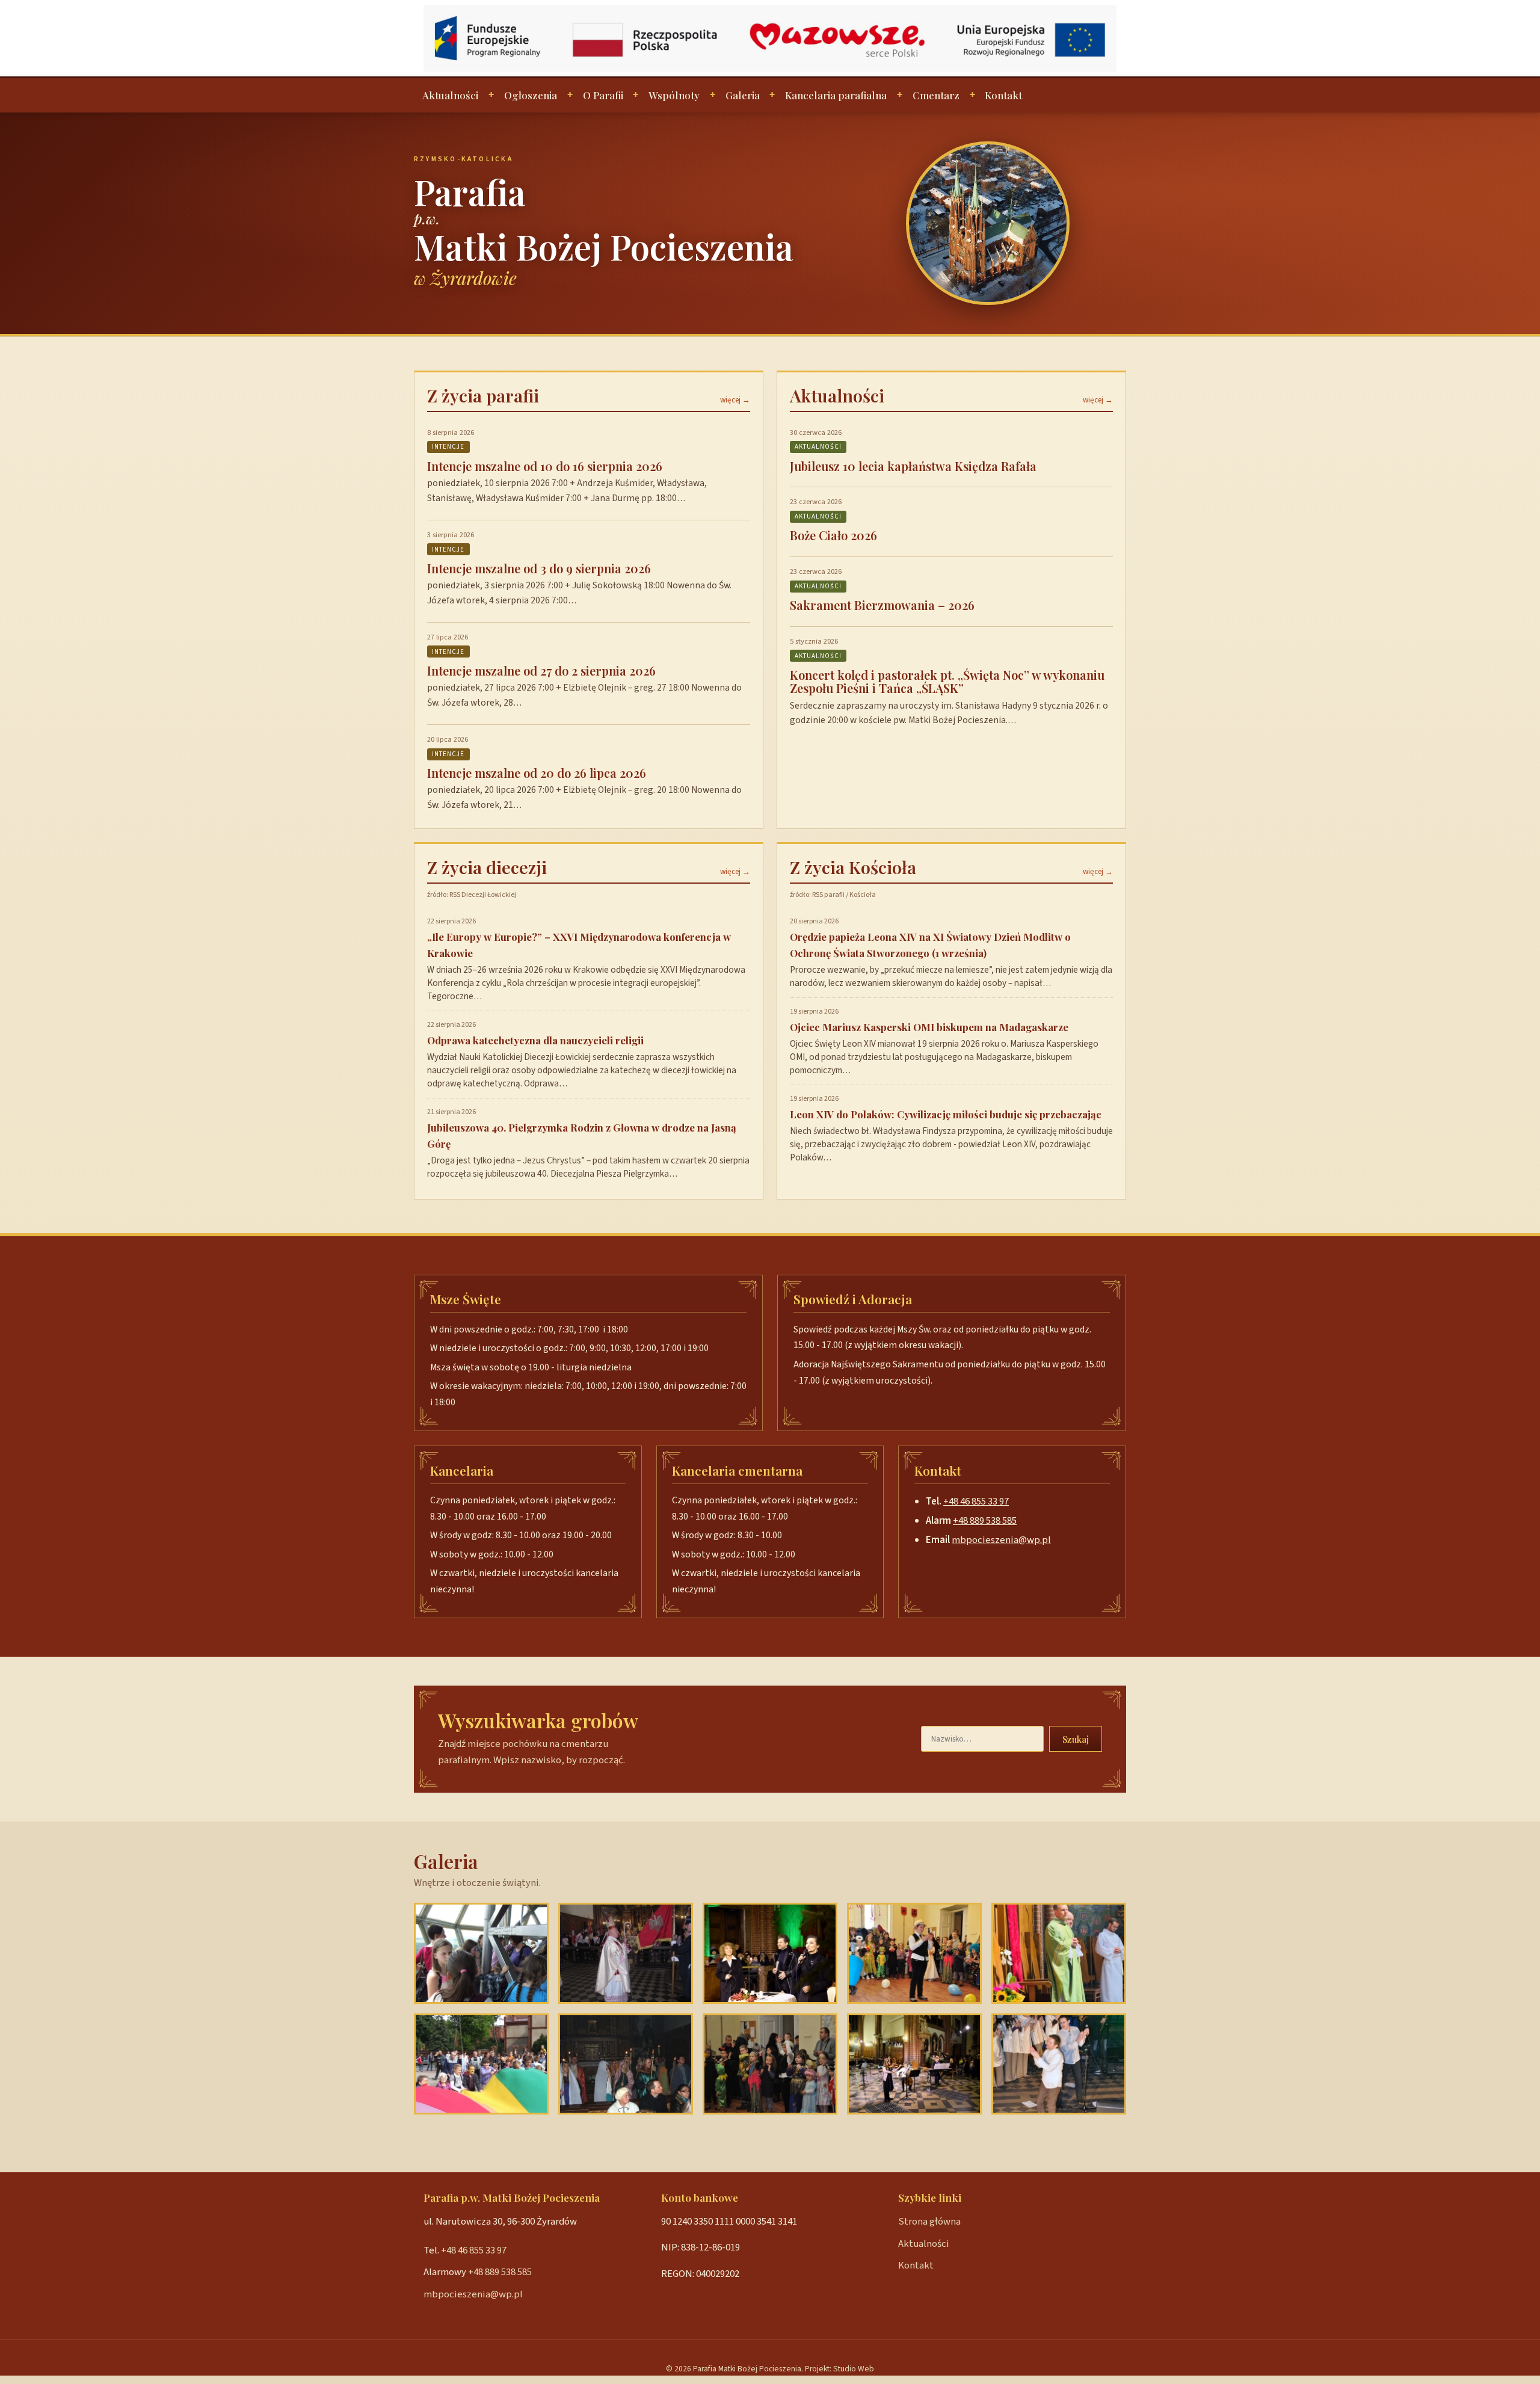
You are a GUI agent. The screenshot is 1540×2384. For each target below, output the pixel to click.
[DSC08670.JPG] (626, 1953)
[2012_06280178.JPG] (481, 1953)
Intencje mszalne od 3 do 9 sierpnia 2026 (539, 568)
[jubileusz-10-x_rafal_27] (1059, 1953)
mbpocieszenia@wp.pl (1001, 1540)
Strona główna (929, 2222)
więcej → (735, 400)
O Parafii (603, 95)
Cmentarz (936, 95)
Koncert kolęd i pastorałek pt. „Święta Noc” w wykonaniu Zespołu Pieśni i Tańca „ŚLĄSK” (947, 681)
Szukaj (1076, 1739)
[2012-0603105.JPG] (481, 2064)
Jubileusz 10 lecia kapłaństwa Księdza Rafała (913, 466)
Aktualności (450, 95)
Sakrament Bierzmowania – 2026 (882, 605)
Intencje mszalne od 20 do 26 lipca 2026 (537, 773)
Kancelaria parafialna (836, 95)
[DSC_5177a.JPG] (626, 2064)
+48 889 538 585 (985, 1521)
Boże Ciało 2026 (833, 535)
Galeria (743, 95)
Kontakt (1003, 95)
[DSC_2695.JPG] (770, 1953)
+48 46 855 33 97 (976, 1502)
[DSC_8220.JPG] (770, 2064)
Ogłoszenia (531, 95)
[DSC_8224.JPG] (914, 1953)
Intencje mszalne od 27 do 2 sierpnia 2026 (541, 670)
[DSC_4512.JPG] (1059, 2064)
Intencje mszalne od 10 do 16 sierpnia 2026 (545, 466)
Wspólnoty (674, 95)
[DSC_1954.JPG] (914, 2064)
